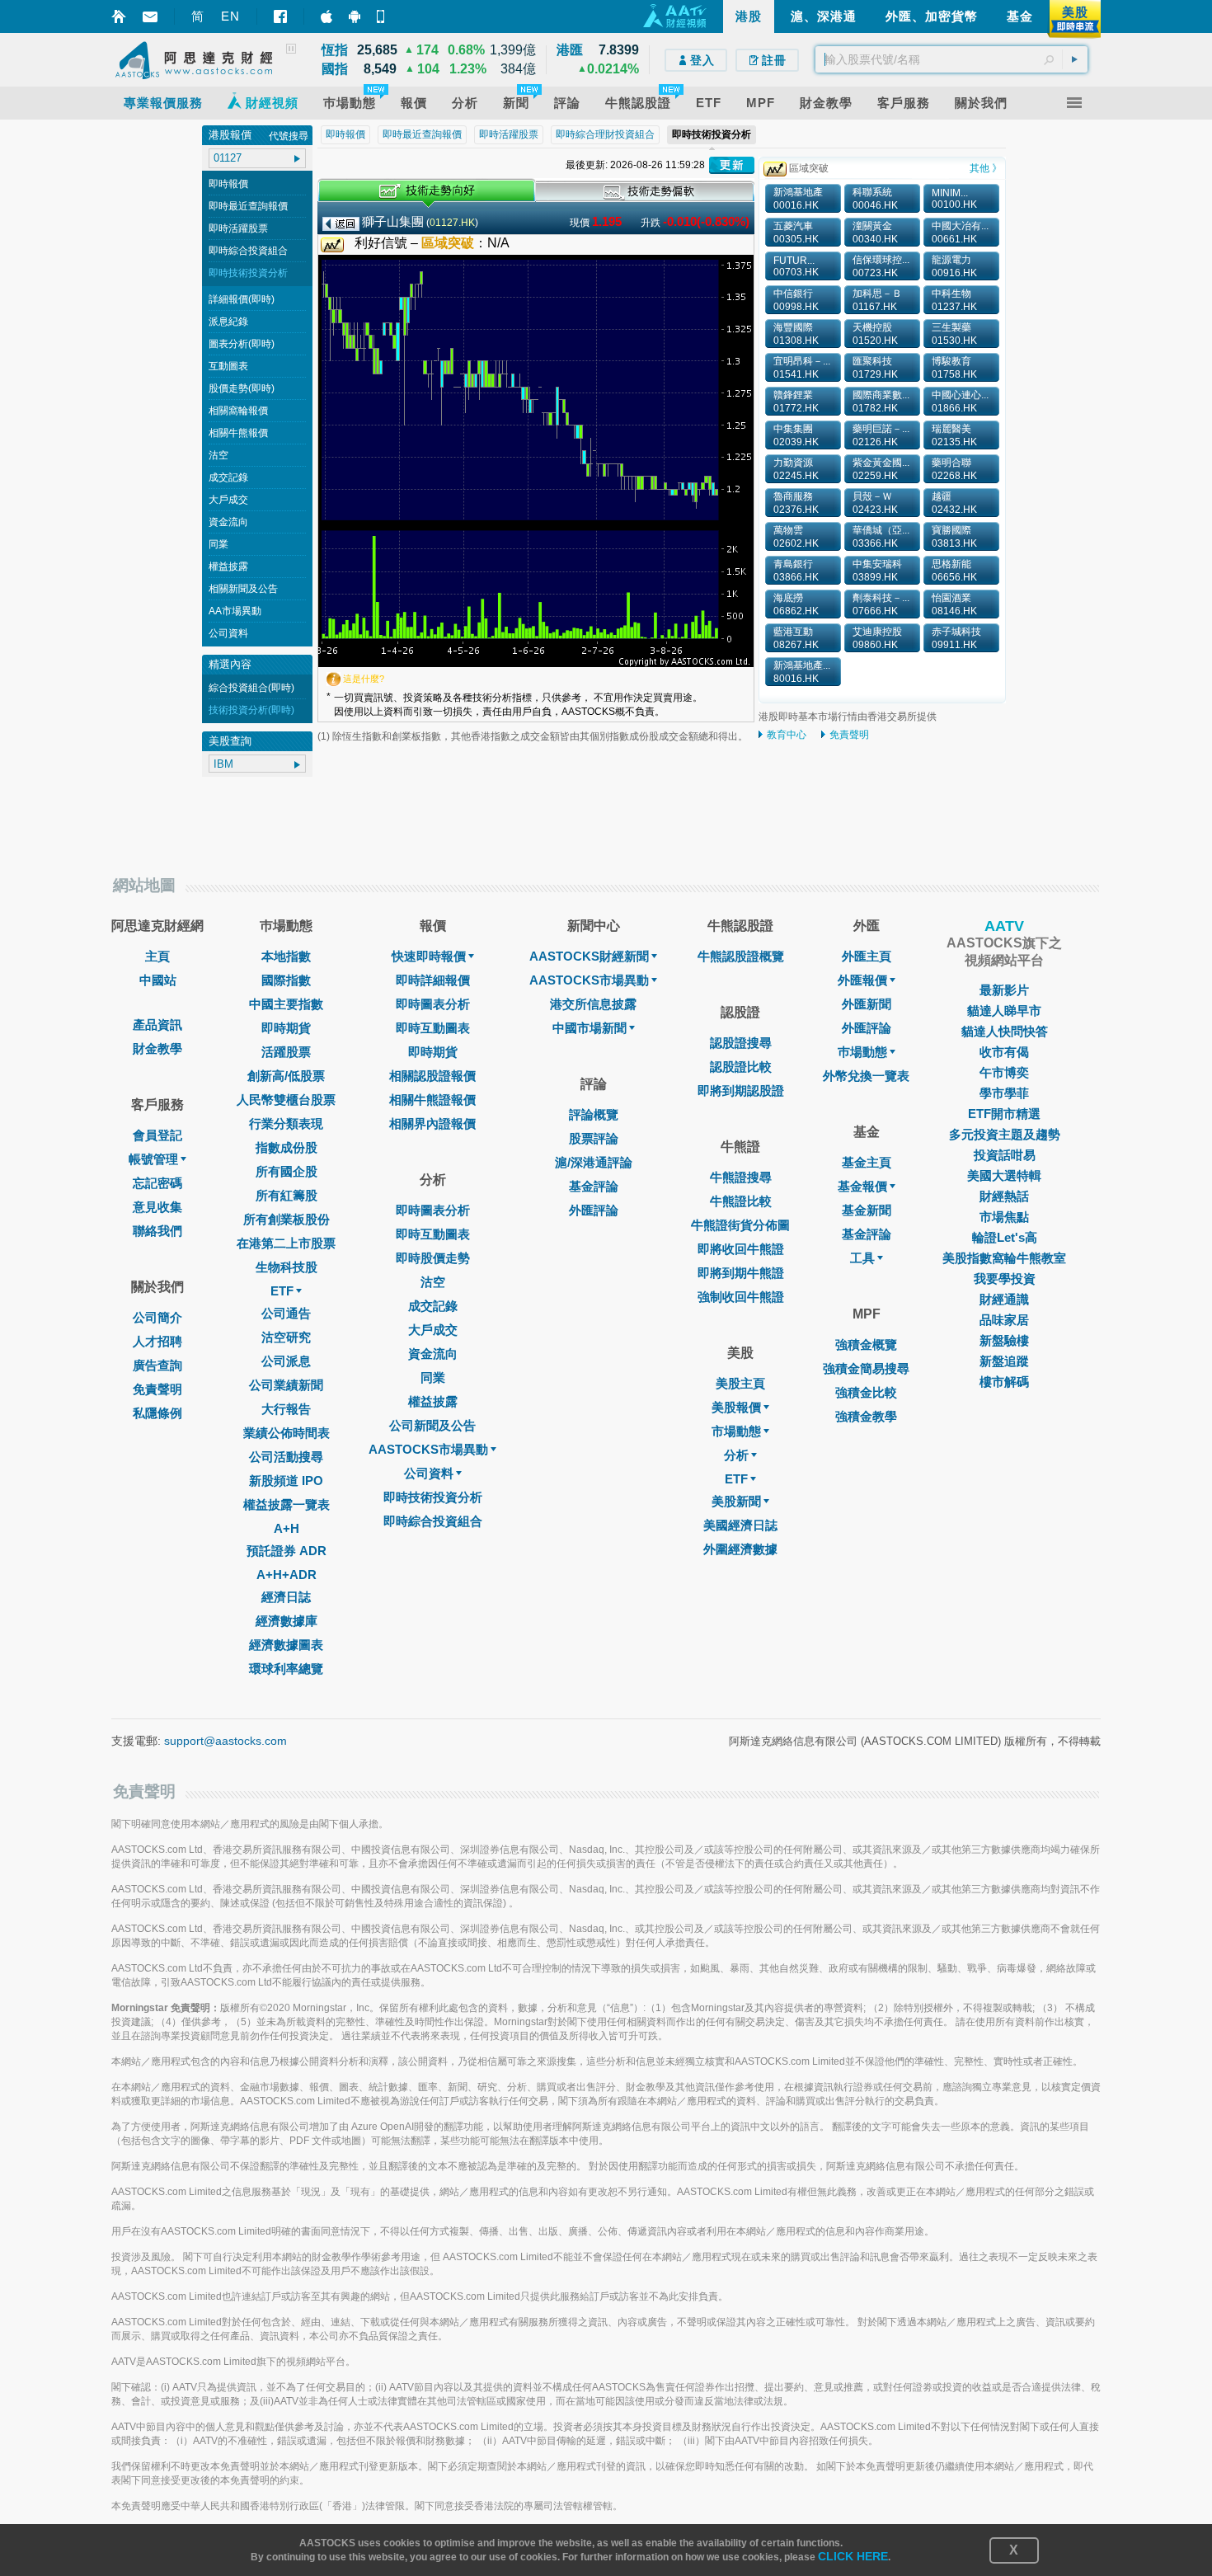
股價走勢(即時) (242, 388)
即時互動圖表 (433, 1028)
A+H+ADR (287, 1575)
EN (230, 16)
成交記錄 (228, 477)
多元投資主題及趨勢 (1005, 1134)
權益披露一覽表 (287, 1504)
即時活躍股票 (238, 228)
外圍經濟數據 (740, 1549)
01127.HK (452, 223)
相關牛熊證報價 (432, 1100)
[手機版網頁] (383, 16)
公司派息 (286, 1361)
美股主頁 (740, 1383)
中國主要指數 (286, 1004)
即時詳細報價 (433, 980)
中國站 (158, 980)
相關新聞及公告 (243, 589)
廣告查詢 (157, 1365)
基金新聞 (867, 1210)
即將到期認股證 (741, 1091)
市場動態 (736, 1431)
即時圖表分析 (433, 1004)
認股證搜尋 (741, 1043)
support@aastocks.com (225, 1741)
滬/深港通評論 (594, 1162)
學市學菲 (1004, 1093)
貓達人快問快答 (1005, 1031)
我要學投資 (1005, 1279)
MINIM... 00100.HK (954, 199)
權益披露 (228, 566)
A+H (287, 1528)
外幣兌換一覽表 (866, 1076)
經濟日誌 (286, 1597)
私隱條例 (157, 1413)
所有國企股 (287, 1171)
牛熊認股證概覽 (741, 956)
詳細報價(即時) (242, 299)
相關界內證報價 (432, 1123)
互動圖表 (228, 366)
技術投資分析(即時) (251, 710)
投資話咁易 (1005, 1155)
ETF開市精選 (1004, 1114)
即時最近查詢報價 (248, 206)
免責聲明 (849, 735)
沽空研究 (286, 1337)
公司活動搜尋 (286, 1457)
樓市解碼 (1004, 1382)
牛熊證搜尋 (741, 1177)
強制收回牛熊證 (741, 1297)
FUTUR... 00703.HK (796, 266)
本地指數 (286, 956)
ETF (282, 1291)
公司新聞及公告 (432, 1425)
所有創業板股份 (287, 1219)
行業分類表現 (286, 1123)
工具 (862, 1258)
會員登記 (157, 1135)
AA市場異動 (235, 611)
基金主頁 (867, 1162)
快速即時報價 (429, 956)
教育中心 (787, 735)
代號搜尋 (289, 136)
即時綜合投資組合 (248, 251)
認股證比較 (741, 1067)
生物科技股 (287, 1267)
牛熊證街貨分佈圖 (740, 1225)
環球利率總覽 (286, 1669)
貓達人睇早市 (1004, 1011)
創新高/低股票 (286, 1076)
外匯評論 (594, 1210)
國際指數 (286, 980)
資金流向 (228, 522)
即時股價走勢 (433, 1258)
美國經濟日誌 (740, 1525)
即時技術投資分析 (248, 273)
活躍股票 (286, 1052)
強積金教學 (866, 1416)
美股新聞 (736, 1501)
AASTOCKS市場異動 (428, 1449)
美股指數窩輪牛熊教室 (1004, 1258)
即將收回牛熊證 (741, 1249)
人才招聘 (157, 1341)
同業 (218, 544)
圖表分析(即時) (242, 344)
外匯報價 (862, 980)
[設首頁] (119, 16)
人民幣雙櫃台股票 (286, 1100)
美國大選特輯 (1004, 1175)
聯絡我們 (157, 1231)
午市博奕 (1004, 1072)
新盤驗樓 (1004, 1340)
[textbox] (951, 59)
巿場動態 (862, 1052)
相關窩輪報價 (238, 411)
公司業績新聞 (286, 1385)
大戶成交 (228, 500)
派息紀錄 (228, 322)
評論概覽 (594, 1114)
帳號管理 (153, 1159)
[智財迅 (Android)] (355, 16)
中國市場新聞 (590, 1028)
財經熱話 (1004, 1196)
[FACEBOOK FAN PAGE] (280, 16)
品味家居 (1004, 1320)
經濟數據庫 (287, 1621)
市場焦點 (1004, 1217)
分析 (736, 1455)
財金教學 (157, 1048)
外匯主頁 (867, 956)
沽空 (218, 455)
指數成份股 (287, 1147)
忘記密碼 (157, 1183)
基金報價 (862, 1186)
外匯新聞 (867, 1004)
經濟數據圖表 (286, 1645)
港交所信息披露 (593, 1004)
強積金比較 (866, 1392)
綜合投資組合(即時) (251, 688)
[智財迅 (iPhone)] (326, 16)
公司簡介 (157, 1317)
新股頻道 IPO (286, 1481)
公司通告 (286, 1313)
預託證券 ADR (287, 1551)
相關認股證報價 (432, 1076)
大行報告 (286, 1409)
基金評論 (594, 1186)
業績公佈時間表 (287, 1433)
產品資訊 (157, 1025)
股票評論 (594, 1138)
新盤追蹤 (1004, 1361)
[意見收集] (150, 17)
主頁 (157, 956)
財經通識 (1004, 1299)
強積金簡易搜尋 (866, 1368)
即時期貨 (286, 1028)
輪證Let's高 (1005, 1237)
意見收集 (157, 1207)
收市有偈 (1004, 1052)
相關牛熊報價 (238, 433)
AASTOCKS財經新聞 (589, 956)
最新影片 (1004, 990)
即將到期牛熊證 (741, 1273)
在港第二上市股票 (286, 1243)
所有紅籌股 (287, 1195)
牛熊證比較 (741, 1201)
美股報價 (736, 1407)
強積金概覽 (866, 1344)
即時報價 (228, 184)
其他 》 (986, 168)
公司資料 (228, 633)
